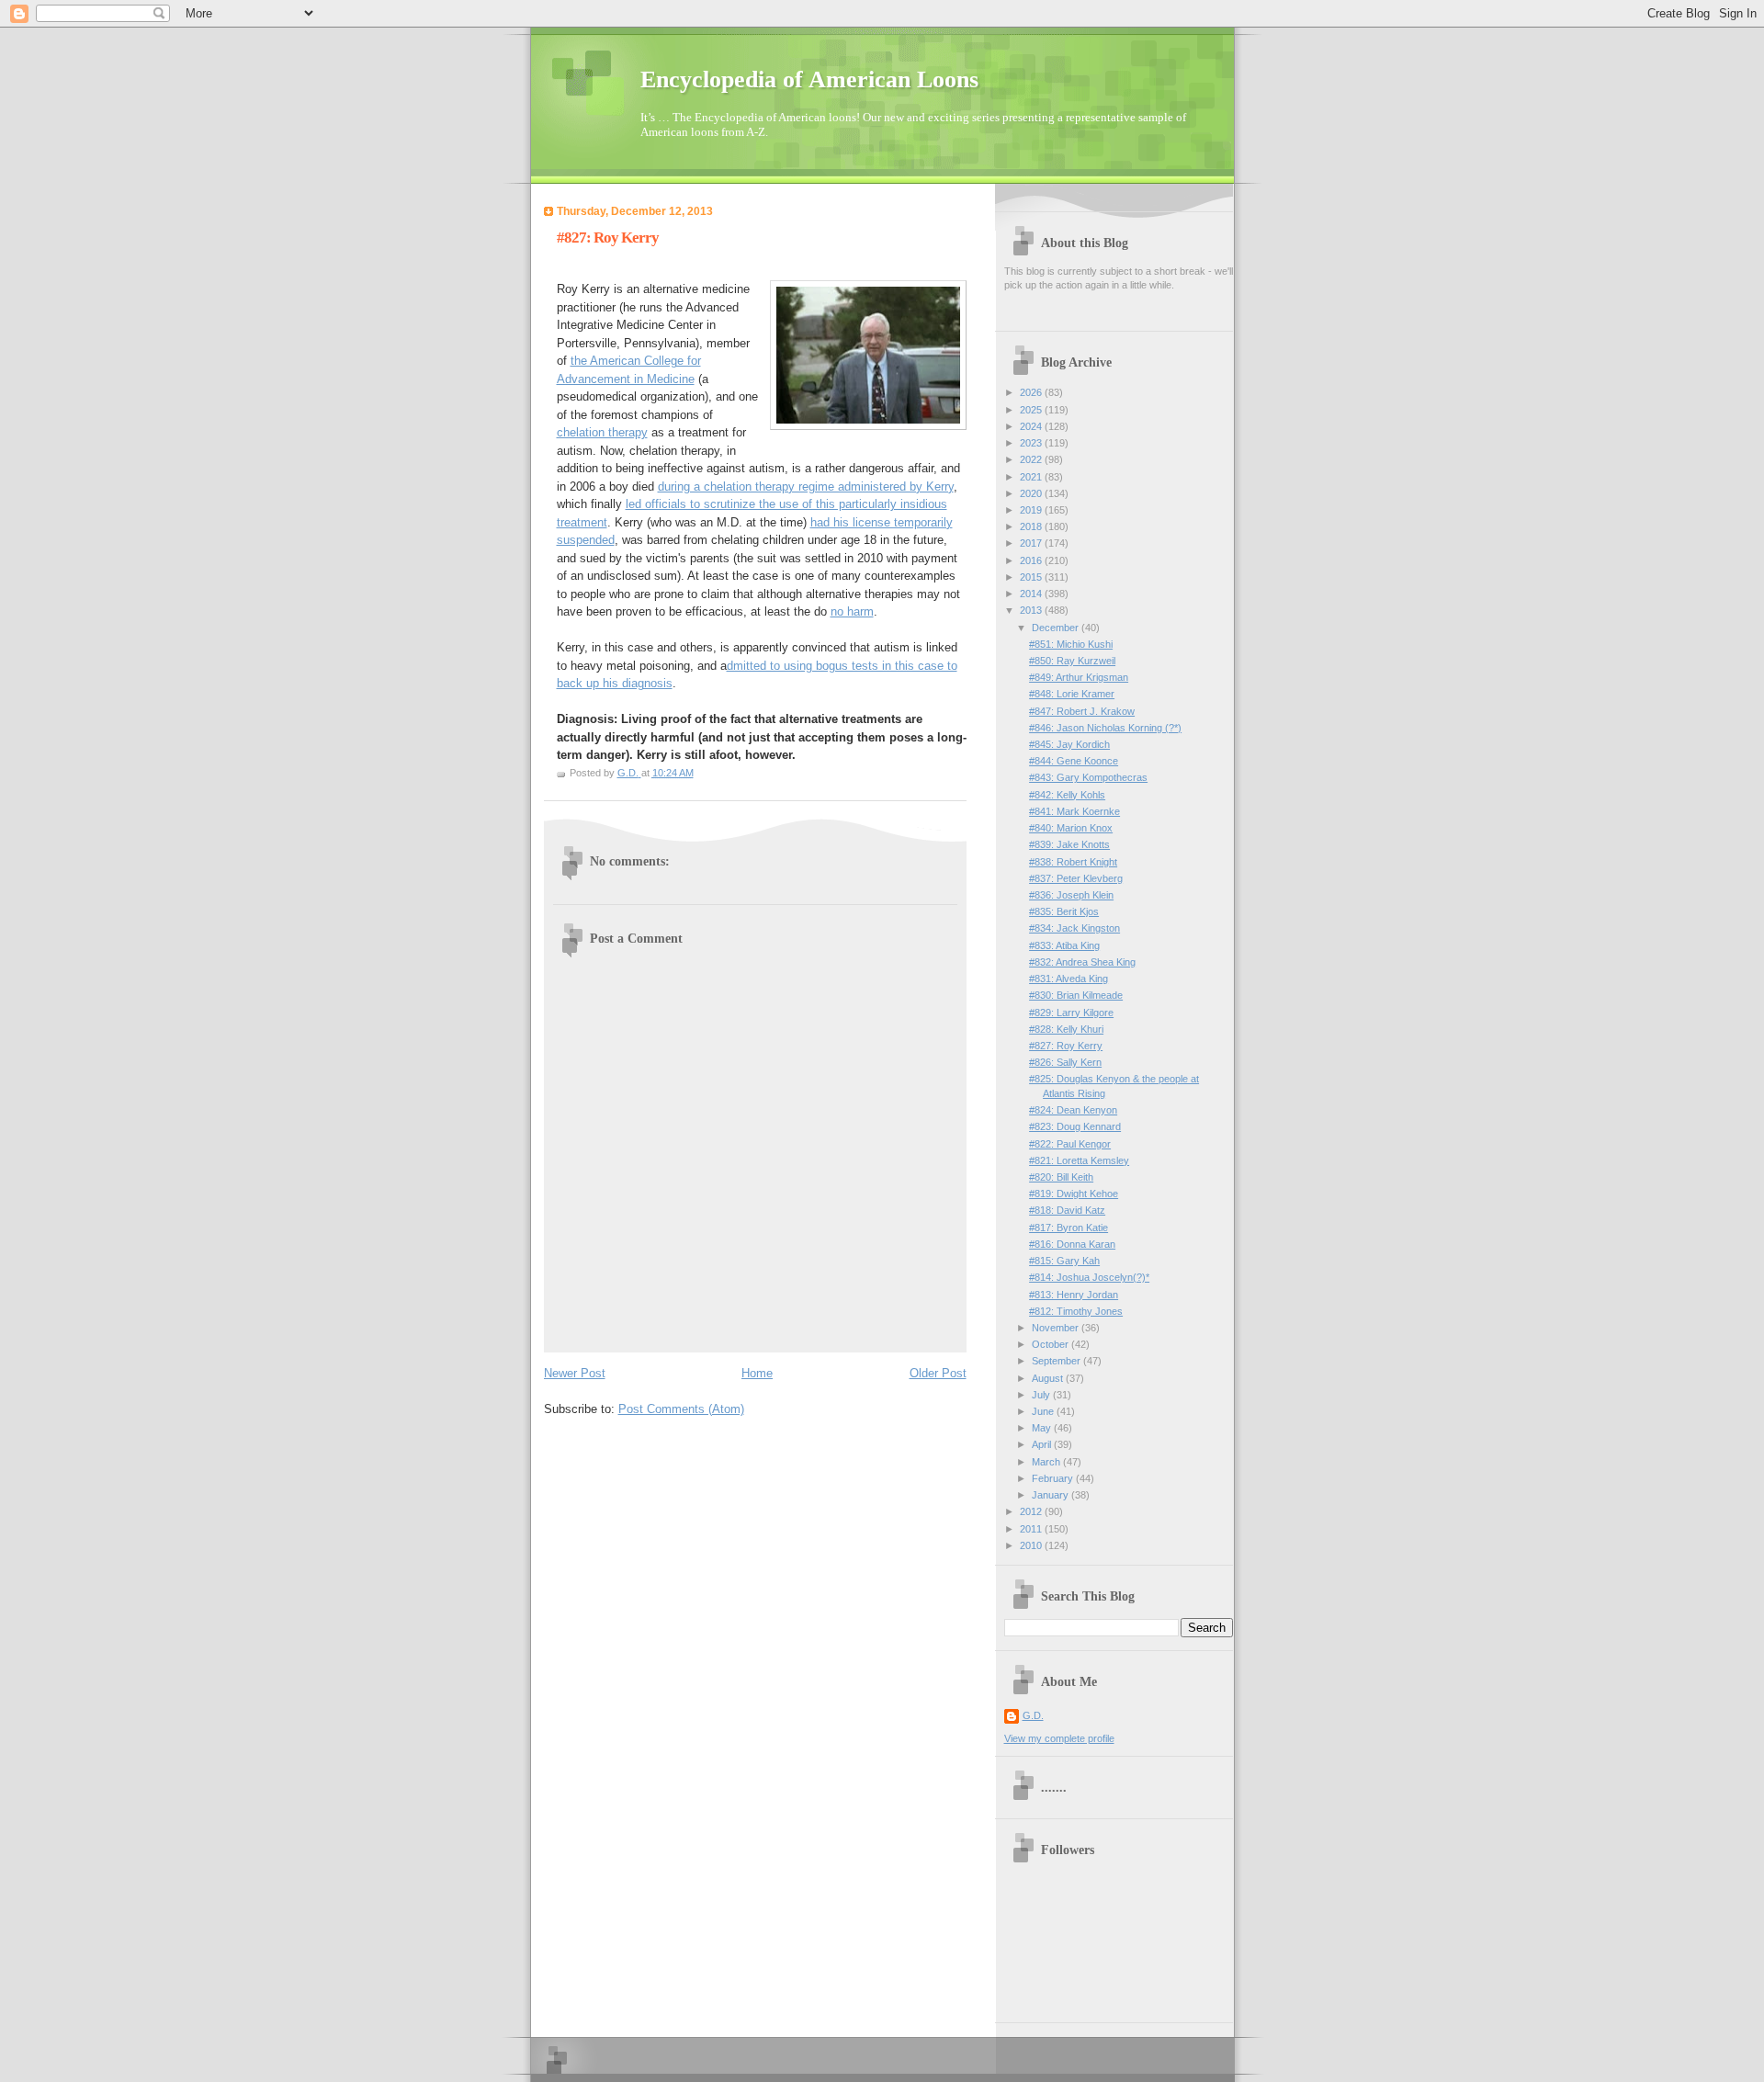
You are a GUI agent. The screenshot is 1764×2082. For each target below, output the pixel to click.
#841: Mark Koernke (1074, 811)
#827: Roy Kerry (1066, 1046)
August (1049, 1378)
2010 (1032, 1545)
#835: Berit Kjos (1064, 911)
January (1052, 1495)
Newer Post (575, 1373)
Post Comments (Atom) (681, 1409)
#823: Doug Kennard (1075, 1126)
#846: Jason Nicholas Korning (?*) (1105, 728)
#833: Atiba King (1064, 945)
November (1057, 1328)
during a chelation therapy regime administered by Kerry (806, 487)
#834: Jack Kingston (1074, 928)
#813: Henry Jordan (1074, 1295)
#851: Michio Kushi (1071, 644)
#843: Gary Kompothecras (1088, 777)
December (1057, 628)
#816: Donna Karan (1072, 1244)
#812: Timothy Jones (1076, 1311)
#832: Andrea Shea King (1082, 962)
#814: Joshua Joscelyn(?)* (1089, 1277)
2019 (1032, 510)
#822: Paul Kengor (1070, 1144)
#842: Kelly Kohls (1067, 795)
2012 (1032, 1511)
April (1043, 1444)
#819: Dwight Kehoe (1074, 1194)
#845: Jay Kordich (1069, 744)
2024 (1032, 426)
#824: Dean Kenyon (1073, 1110)
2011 (1032, 1529)
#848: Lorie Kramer (1072, 694)
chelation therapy (602, 432)
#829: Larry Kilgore (1071, 1013)
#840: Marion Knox (1071, 828)
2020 (1032, 493)
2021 (1032, 477)
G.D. (1033, 1715)
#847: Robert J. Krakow (1082, 711)
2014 (1032, 594)
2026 (1032, 392)
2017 (1032, 543)
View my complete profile (1059, 1738)
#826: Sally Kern (1065, 1062)
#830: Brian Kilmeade (1076, 995)
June (1044, 1411)
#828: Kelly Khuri (1066, 1029)
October (1052, 1344)
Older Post (938, 1373)
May (1043, 1428)
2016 (1032, 560)
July (1042, 1395)
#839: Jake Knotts (1069, 844)
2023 (1032, 443)
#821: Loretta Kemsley (1079, 1160)
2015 (1032, 577)
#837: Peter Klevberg (1076, 878)
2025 (1032, 410)
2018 (1032, 526)
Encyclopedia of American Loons (809, 79)
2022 (1032, 459)
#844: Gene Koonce (1074, 761)
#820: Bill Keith (1061, 1177)
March (1047, 1462)
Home (757, 1373)
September (1057, 1361)
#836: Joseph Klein (1071, 895)
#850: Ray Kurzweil (1072, 661)
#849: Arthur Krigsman (1079, 677)
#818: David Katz (1067, 1210)
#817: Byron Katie (1069, 1228)
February (1054, 1478)
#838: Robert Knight (1073, 862)
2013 (1032, 610)
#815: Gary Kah (1064, 1261)
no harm (852, 611)
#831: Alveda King (1069, 979)
